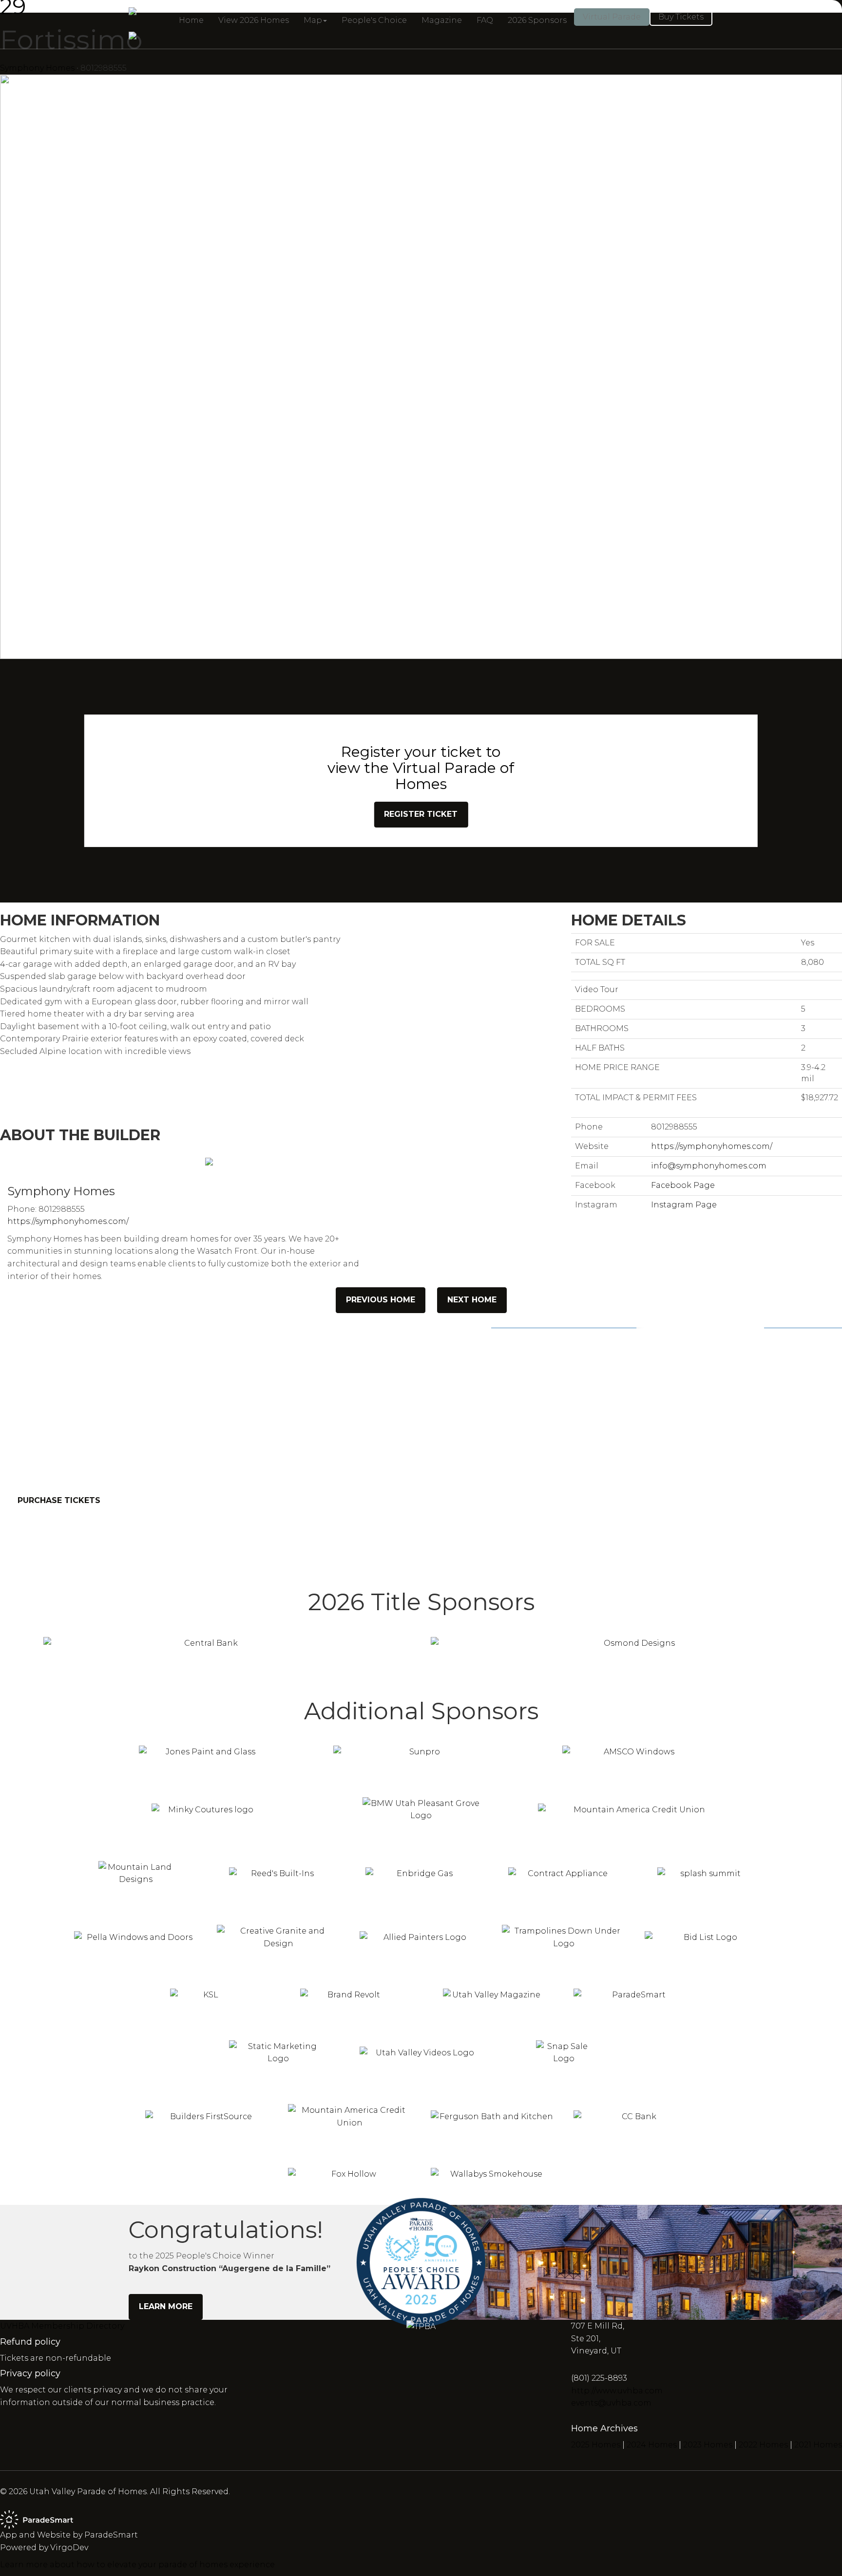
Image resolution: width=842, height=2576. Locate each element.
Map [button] (313, 20)
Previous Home (381, 1300)
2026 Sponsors (537, 20)
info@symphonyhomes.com (709, 1166)
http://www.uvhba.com (617, 2391)
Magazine (442, 20)
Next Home (472, 1300)
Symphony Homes (37, 68)
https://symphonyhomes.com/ (68, 1221)
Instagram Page (684, 1205)
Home (191, 20)
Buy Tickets (681, 17)
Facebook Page (683, 1185)
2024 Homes (652, 2445)
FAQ (485, 20)
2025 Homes (596, 2445)
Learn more (166, 2306)
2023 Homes (708, 2445)
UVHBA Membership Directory (62, 2326)
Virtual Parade (612, 17)
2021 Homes (818, 2445)
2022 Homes (763, 2445)
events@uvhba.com (611, 2403)
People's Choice (374, 20)
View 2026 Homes (254, 20)
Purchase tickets (59, 1500)
